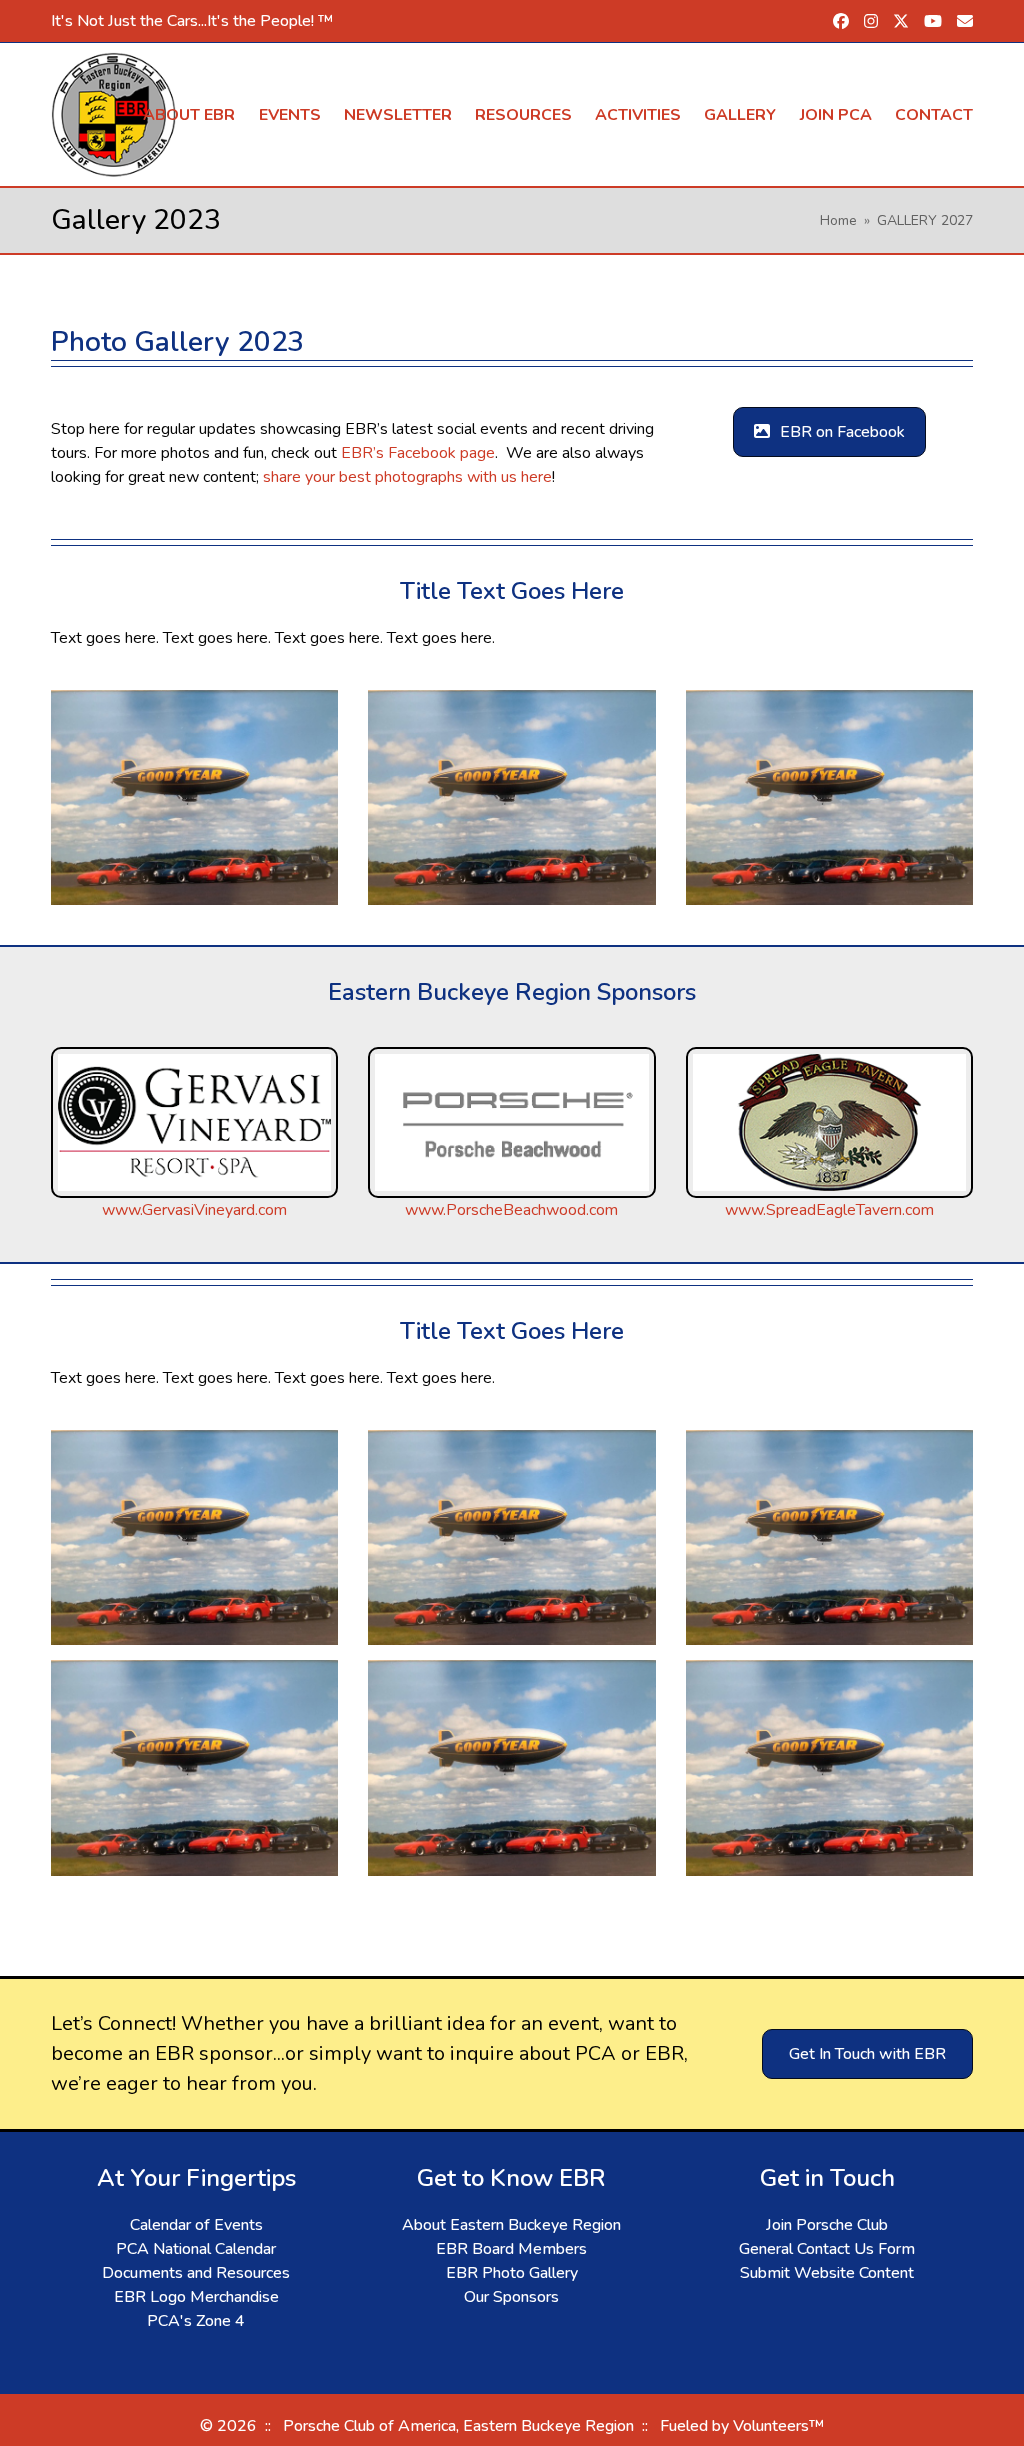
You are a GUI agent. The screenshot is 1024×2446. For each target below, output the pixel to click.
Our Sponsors (511, 2297)
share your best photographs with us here (407, 477)
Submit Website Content (827, 2273)
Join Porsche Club (827, 2225)
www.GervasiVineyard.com (194, 1210)
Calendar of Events (196, 2225)
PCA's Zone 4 (196, 2321)
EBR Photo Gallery (512, 2273)
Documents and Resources (196, 2273)
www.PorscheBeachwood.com (511, 1210)
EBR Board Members (511, 2249)
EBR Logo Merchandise (196, 2297)
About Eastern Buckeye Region (511, 2225)
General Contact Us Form (827, 2249)
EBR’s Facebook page (418, 453)
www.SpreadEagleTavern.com (829, 1210)
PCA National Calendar (196, 2249)
